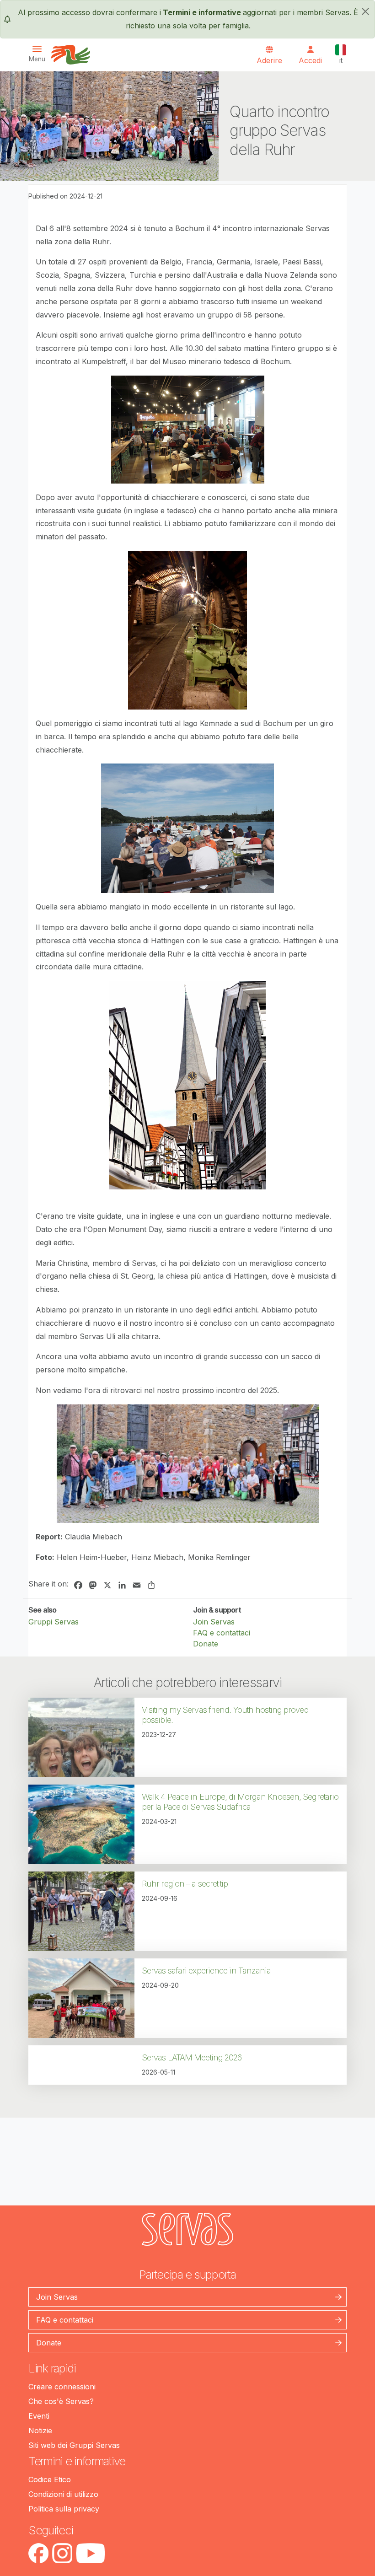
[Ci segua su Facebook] (38, 2553)
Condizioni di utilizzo (63, 2494)
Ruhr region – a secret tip (185, 1884)
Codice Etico (50, 2479)
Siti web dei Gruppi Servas (74, 2445)
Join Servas (214, 1622)
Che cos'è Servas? (61, 2401)
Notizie (40, 2431)
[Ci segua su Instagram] (62, 2553)
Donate (206, 1644)
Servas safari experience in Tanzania (206, 1971)
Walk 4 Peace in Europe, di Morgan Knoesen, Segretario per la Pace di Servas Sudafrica (240, 1802)
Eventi (39, 2416)
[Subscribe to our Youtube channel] (90, 2553)
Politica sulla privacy (64, 2509)
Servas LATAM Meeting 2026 (192, 2057)
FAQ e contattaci (222, 1633)
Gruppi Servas (54, 1622)
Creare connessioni (62, 2387)
